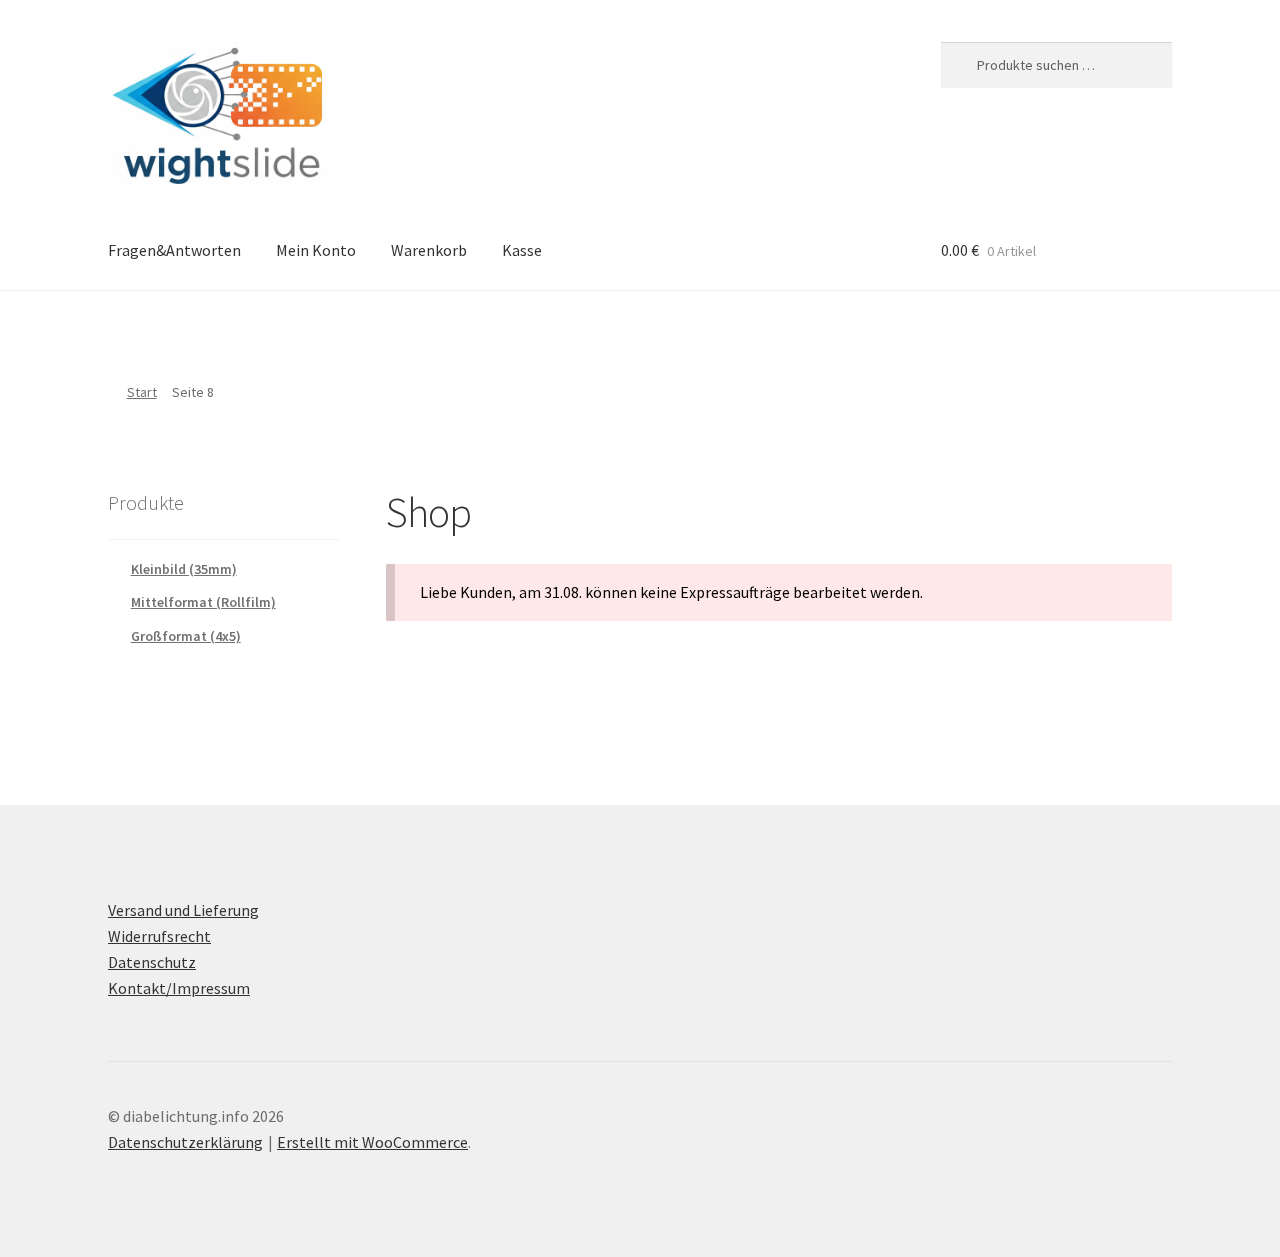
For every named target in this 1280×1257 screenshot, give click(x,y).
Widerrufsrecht (159, 936)
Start (142, 392)
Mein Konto (316, 250)
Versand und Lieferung (183, 910)
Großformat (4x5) (186, 636)
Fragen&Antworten (174, 250)
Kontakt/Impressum (179, 988)
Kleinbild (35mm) (184, 569)
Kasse (522, 250)
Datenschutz (152, 962)
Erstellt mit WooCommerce (372, 1142)
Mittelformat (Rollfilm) (203, 602)
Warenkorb (429, 250)
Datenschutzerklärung (185, 1142)
